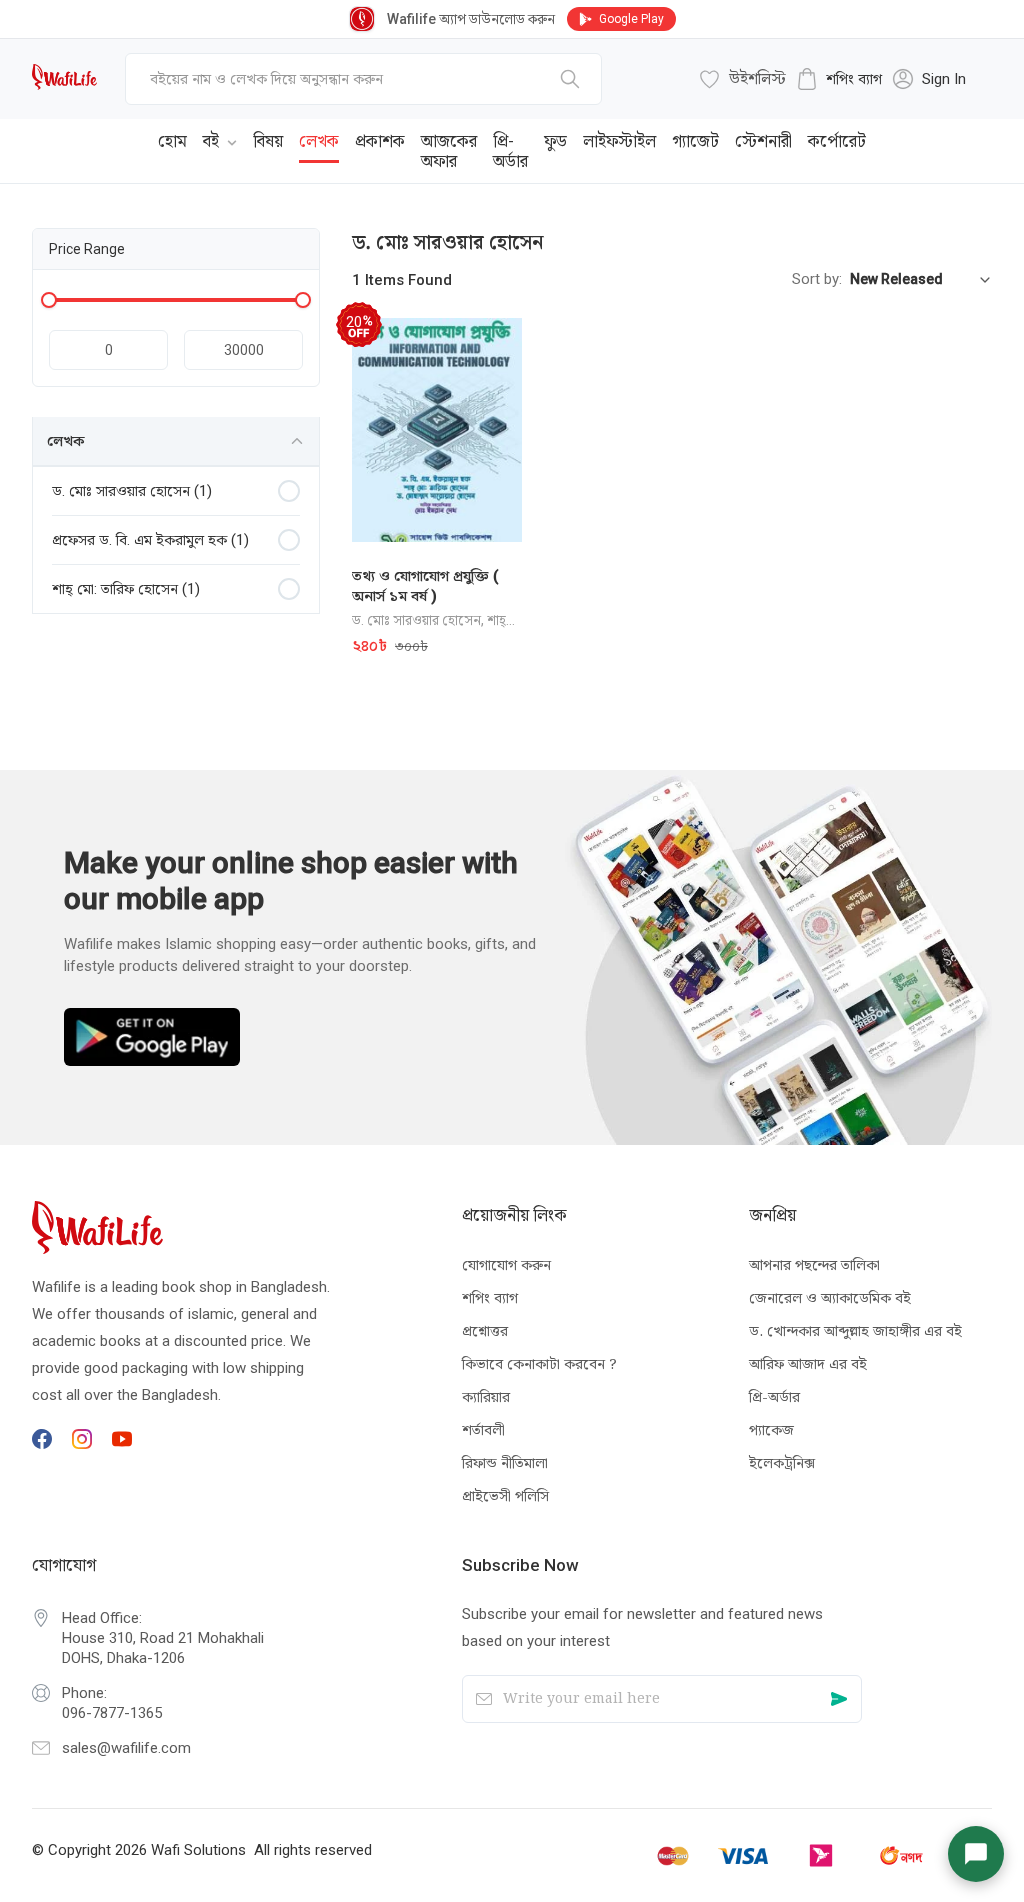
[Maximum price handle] (303, 300)
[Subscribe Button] (839, 1699)
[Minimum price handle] (49, 300)
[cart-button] (947, 136)
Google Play (631, 19)
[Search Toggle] (882, 136)
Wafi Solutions (198, 1850)
